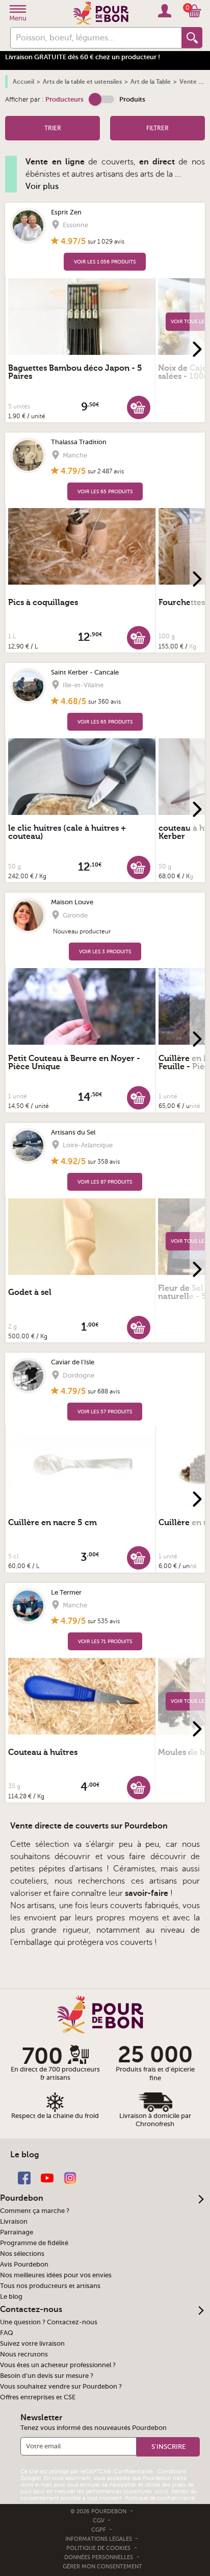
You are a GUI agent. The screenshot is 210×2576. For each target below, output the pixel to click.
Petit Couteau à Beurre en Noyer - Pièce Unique (74, 1063)
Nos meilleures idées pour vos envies (56, 2275)
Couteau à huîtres (43, 1752)
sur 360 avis (104, 702)
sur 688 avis (104, 1391)
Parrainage (17, 2232)
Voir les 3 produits (105, 952)
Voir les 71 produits (105, 1641)
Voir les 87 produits (105, 1182)
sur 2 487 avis (106, 471)
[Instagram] (70, 2177)
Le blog (11, 2297)
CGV (99, 2521)
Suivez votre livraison (32, 2344)
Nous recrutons (24, 2354)
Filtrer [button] (157, 128)
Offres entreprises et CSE (38, 2397)
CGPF (99, 2530)
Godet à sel (30, 1292)
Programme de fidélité (34, 2243)
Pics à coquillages (43, 603)
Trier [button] (53, 128)
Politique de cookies (98, 2548)
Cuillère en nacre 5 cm (52, 1523)
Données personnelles (99, 2557)
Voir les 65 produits (105, 491)
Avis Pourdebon (24, 2265)
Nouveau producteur (82, 931)
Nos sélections (22, 2254)
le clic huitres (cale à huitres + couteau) (67, 832)
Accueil (23, 82)
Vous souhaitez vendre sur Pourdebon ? (61, 2387)
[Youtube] (47, 2177)
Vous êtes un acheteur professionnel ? (58, 2365)
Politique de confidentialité (160, 2498)
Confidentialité (134, 2472)
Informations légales (99, 2539)
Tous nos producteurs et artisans (50, 2286)
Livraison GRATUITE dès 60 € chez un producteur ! (83, 57)
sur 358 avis (104, 1162)
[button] (101, 99)
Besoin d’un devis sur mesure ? (47, 2376)
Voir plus (42, 186)
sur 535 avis (104, 1621)
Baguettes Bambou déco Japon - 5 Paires (75, 372)
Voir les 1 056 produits (105, 262)
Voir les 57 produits (105, 1412)
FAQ (7, 2333)
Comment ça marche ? (35, 2211)
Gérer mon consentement (102, 2567)
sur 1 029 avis (106, 242)
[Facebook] (24, 2177)
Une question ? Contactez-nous (49, 2322)
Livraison (14, 2222)
